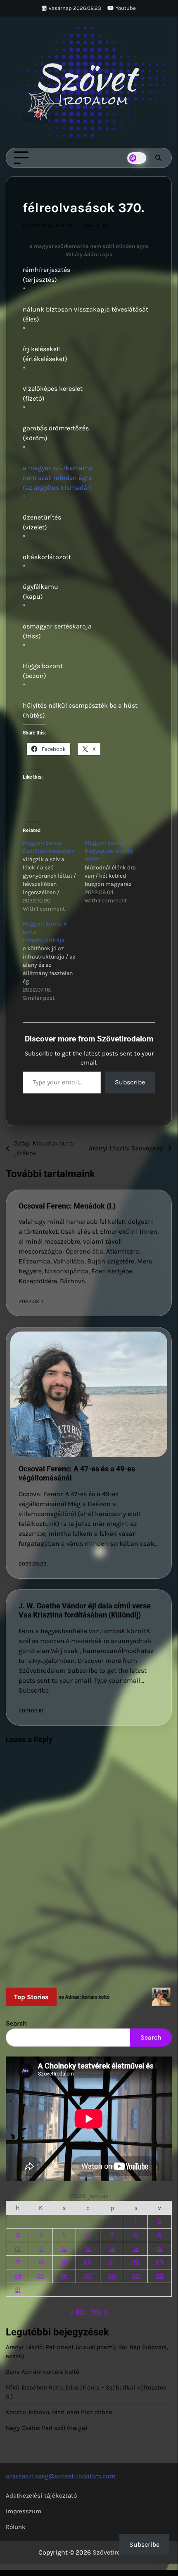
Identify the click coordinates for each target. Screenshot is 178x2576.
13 (88, 2249)
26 (64, 2276)
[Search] (158, 158)
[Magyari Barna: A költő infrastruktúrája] (54, 961)
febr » (99, 2311)
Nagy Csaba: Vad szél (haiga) (46, 2428)
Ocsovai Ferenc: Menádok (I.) (67, 1206)
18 (41, 2262)
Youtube (126, 8)
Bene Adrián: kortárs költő (43, 2372)
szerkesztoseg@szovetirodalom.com (61, 2476)
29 (136, 2276)
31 (18, 2289)
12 (64, 2249)
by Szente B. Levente (48, 225)
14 (112, 2249)
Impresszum (24, 2511)
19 (64, 2262)
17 (18, 2262)
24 (18, 2276)
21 (112, 2262)
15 (136, 2249)
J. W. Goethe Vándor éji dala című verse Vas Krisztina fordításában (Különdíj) (85, 1610)
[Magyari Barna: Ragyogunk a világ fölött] (116, 872)
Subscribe (130, 1082)
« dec (78, 2311)
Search (16, 2023)
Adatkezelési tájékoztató (41, 2496)
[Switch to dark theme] (137, 158)
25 (41, 2276)
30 (160, 2276)
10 (18, 2249)
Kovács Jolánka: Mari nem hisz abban (59, 2412)
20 (88, 2262)
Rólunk (16, 2527)
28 (112, 2276)
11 (41, 2249)
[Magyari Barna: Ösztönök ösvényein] (54, 876)
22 (136, 2262)
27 (88, 2276)
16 (159, 2249)
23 (159, 2262)
